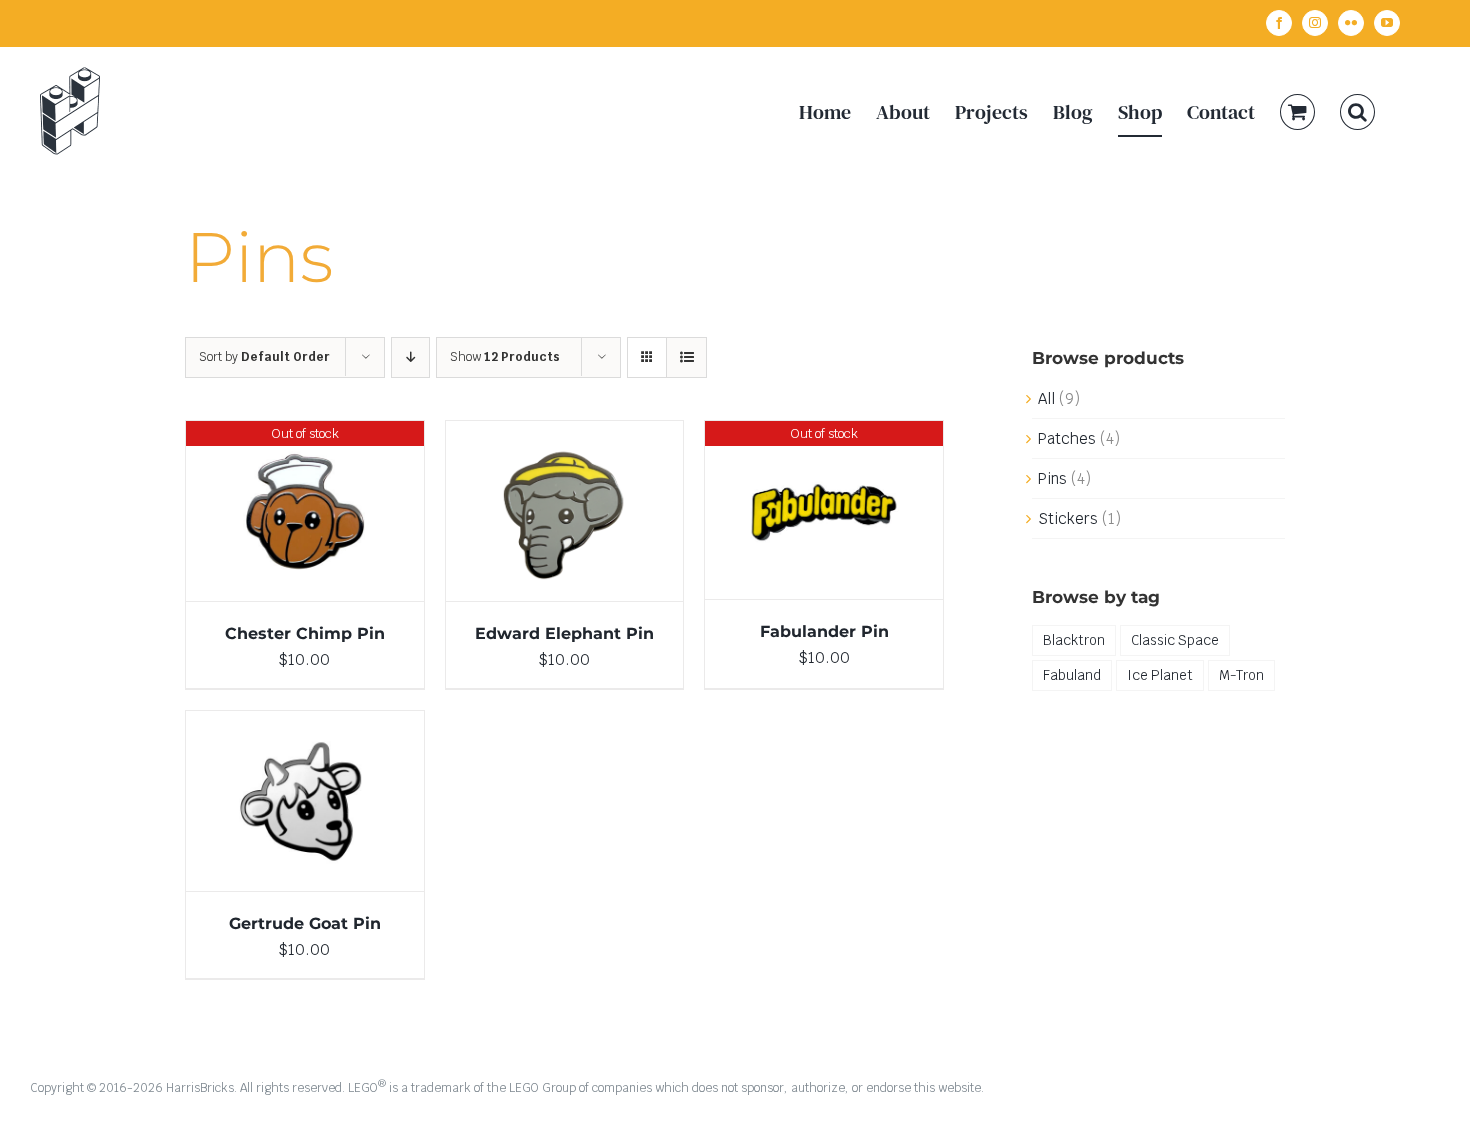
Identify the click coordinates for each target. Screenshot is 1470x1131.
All (1046, 398)
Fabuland (1072, 675)
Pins (1052, 478)
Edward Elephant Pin (564, 633)
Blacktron (1074, 640)
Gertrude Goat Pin (305, 923)
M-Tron (1241, 675)
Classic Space (1175, 640)
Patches (1067, 438)
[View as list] (686, 357)
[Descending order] (410, 357)
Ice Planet (1160, 675)
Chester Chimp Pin (305, 633)
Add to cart (521, 515)
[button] (1357, 111)
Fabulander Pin (824, 631)
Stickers (1068, 518)
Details (305, 515)
